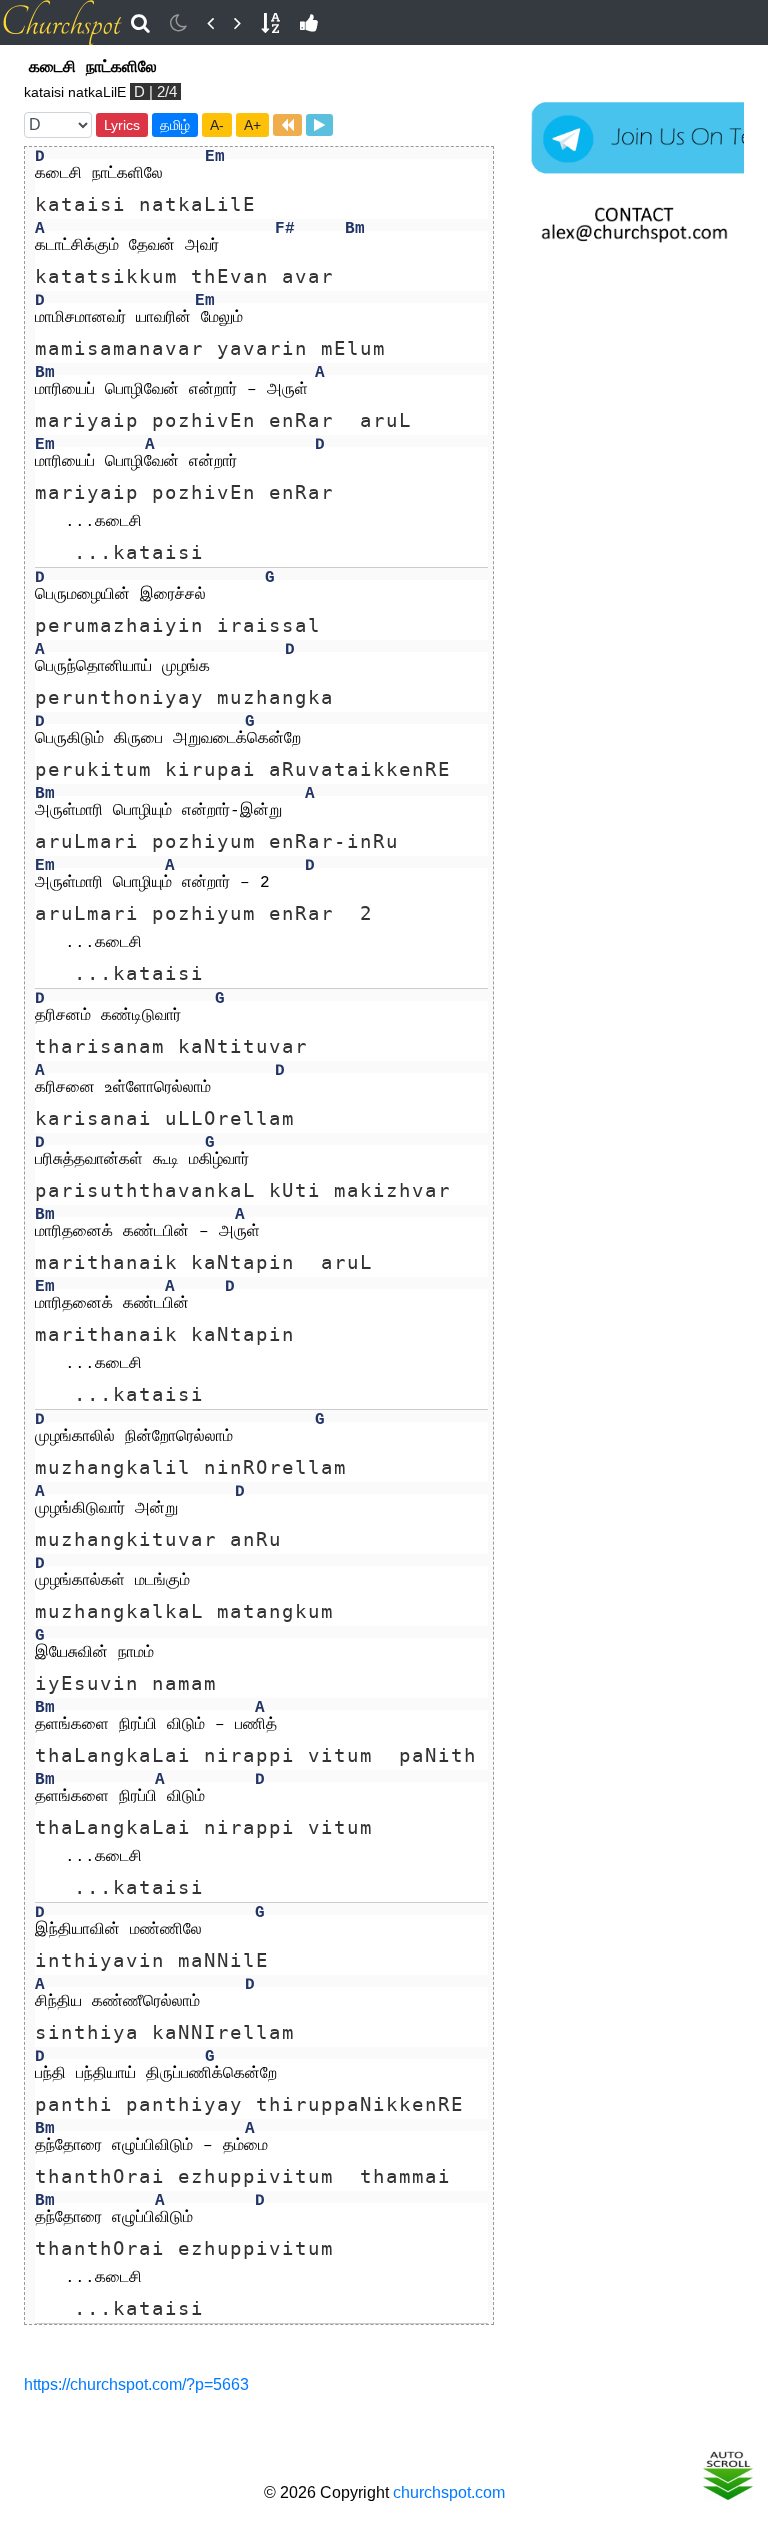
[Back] (210, 23)
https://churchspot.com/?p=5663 (136, 2384)
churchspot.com (449, 2492)
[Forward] (237, 23)
